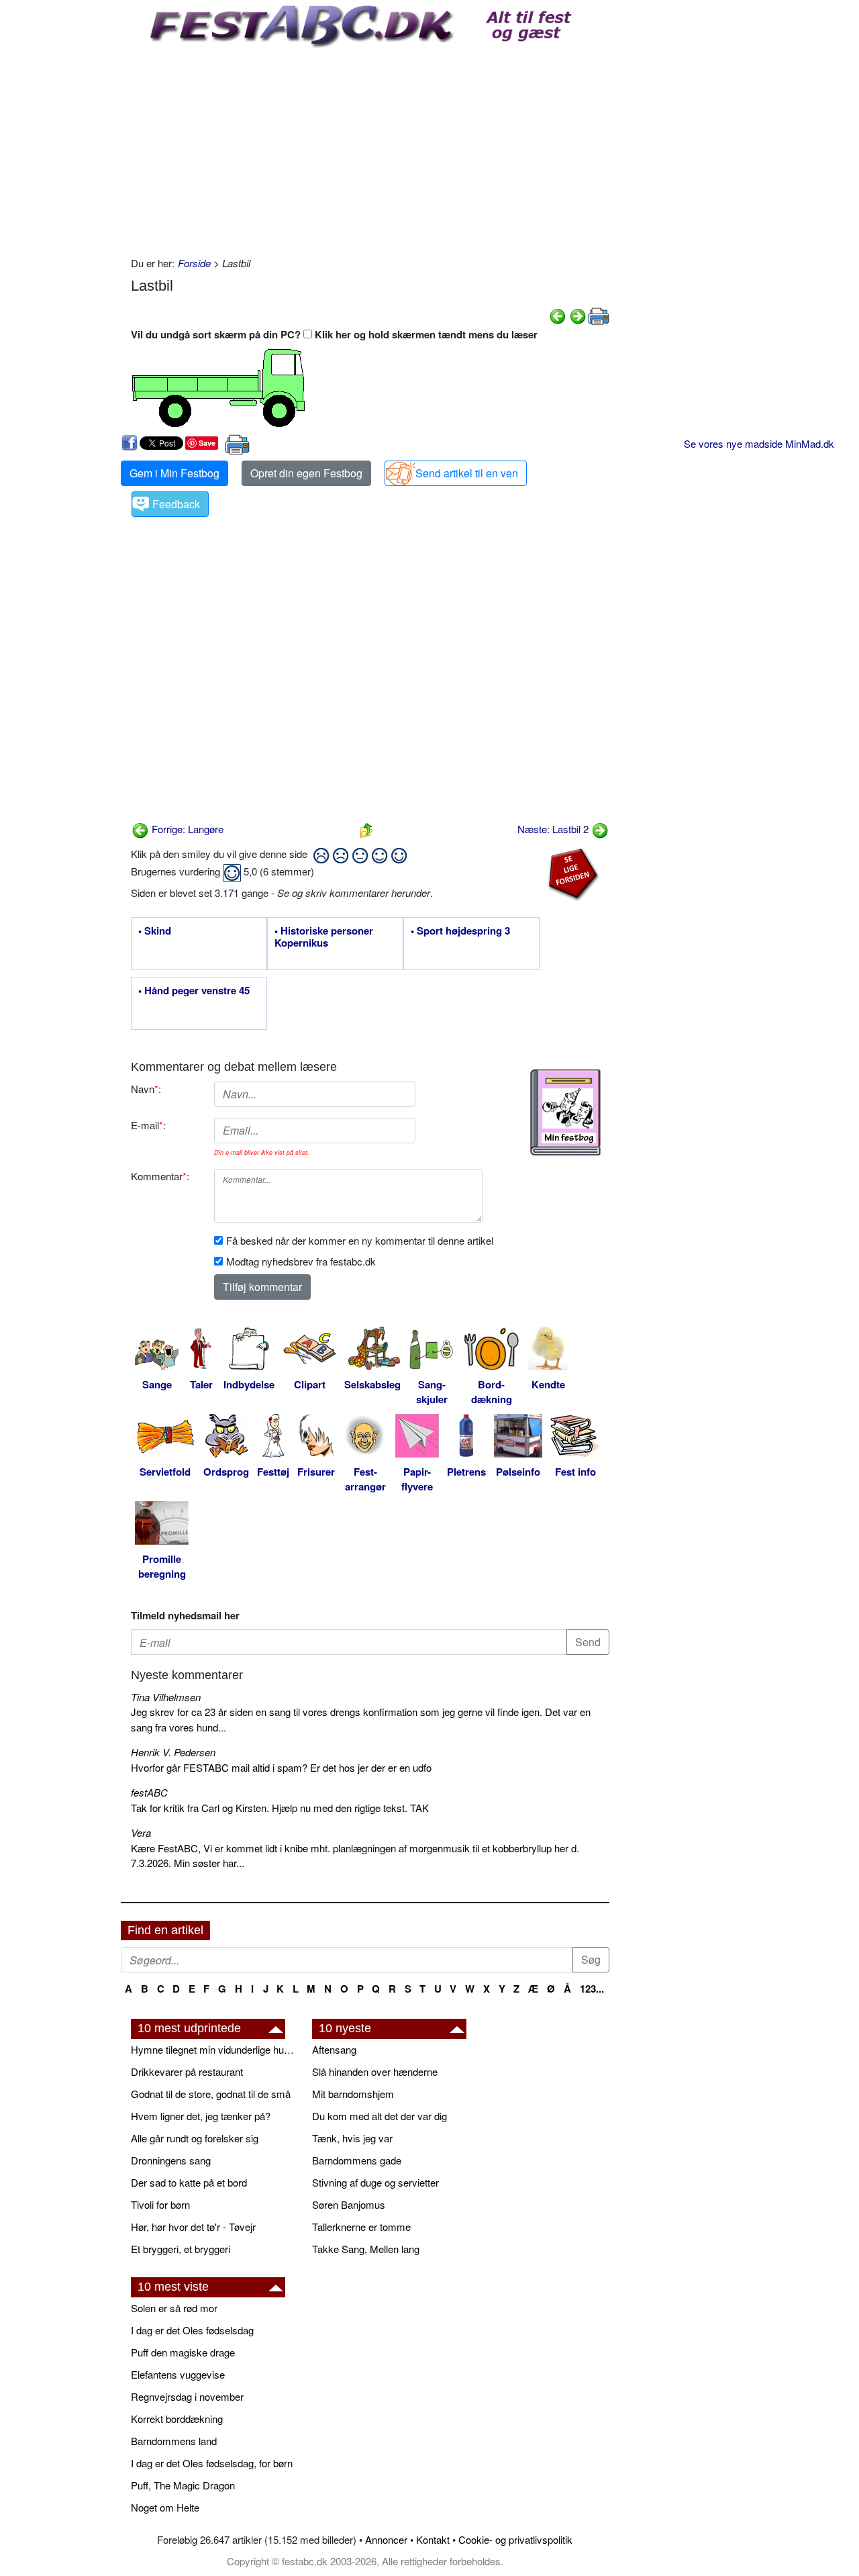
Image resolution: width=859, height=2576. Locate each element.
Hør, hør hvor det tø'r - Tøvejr (193, 2227)
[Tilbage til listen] (366, 829)
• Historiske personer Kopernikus (324, 937)
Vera (141, 1832)
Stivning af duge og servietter (375, 2182)
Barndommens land (174, 2441)
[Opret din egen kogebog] (565, 1112)
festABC (149, 1792)
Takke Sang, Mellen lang (366, 2249)
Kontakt (433, 2539)
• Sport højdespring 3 (460, 931)
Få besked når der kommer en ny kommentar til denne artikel (360, 1240)
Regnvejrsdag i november (187, 2396)
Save (207, 443)
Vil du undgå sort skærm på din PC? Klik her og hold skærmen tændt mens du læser (334, 334)
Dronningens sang (171, 2160)
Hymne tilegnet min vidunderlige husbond (215, 2049)
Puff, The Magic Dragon (183, 2485)
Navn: (146, 1089)
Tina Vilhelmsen (166, 1697)
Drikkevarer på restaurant (187, 2071)
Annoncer (386, 2539)
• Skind (155, 931)
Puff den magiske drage (183, 2352)
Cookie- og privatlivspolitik (515, 2539)
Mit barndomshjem (353, 2094)
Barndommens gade (357, 2160)
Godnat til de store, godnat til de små (211, 2094)
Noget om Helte (165, 2507)
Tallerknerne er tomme (361, 2227)
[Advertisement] (370, 148)
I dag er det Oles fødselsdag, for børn (212, 2463)
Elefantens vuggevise (178, 2374)
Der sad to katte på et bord (189, 2182)
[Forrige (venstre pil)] (558, 315)
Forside (194, 263)
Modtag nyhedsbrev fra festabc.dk (301, 1261)
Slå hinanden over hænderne (375, 2071)
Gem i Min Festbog (174, 473)
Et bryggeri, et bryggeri (181, 2249)
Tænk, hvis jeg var (352, 2138)
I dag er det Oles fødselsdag (192, 2330)
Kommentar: (160, 1176)
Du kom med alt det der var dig (380, 2116)
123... (592, 1989)
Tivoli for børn (160, 2204)
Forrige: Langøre (186, 829)
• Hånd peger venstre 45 (194, 991)
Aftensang (334, 2049)
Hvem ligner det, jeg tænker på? (201, 2116)
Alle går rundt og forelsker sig (195, 2138)
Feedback (176, 504)
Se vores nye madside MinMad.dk (759, 443)
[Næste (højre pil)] (578, 315)
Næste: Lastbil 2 (554, 829)
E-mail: (148, 1125)
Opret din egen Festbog (306, 473)
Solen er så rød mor (174, 2308)
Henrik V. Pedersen (173, 1752)
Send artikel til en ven (467, 473)
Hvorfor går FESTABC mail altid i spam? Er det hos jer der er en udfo (281, 1767)
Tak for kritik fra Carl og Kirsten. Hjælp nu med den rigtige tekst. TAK (280, 1808)
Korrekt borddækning (177, 2419)
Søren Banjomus (349, 2204)
